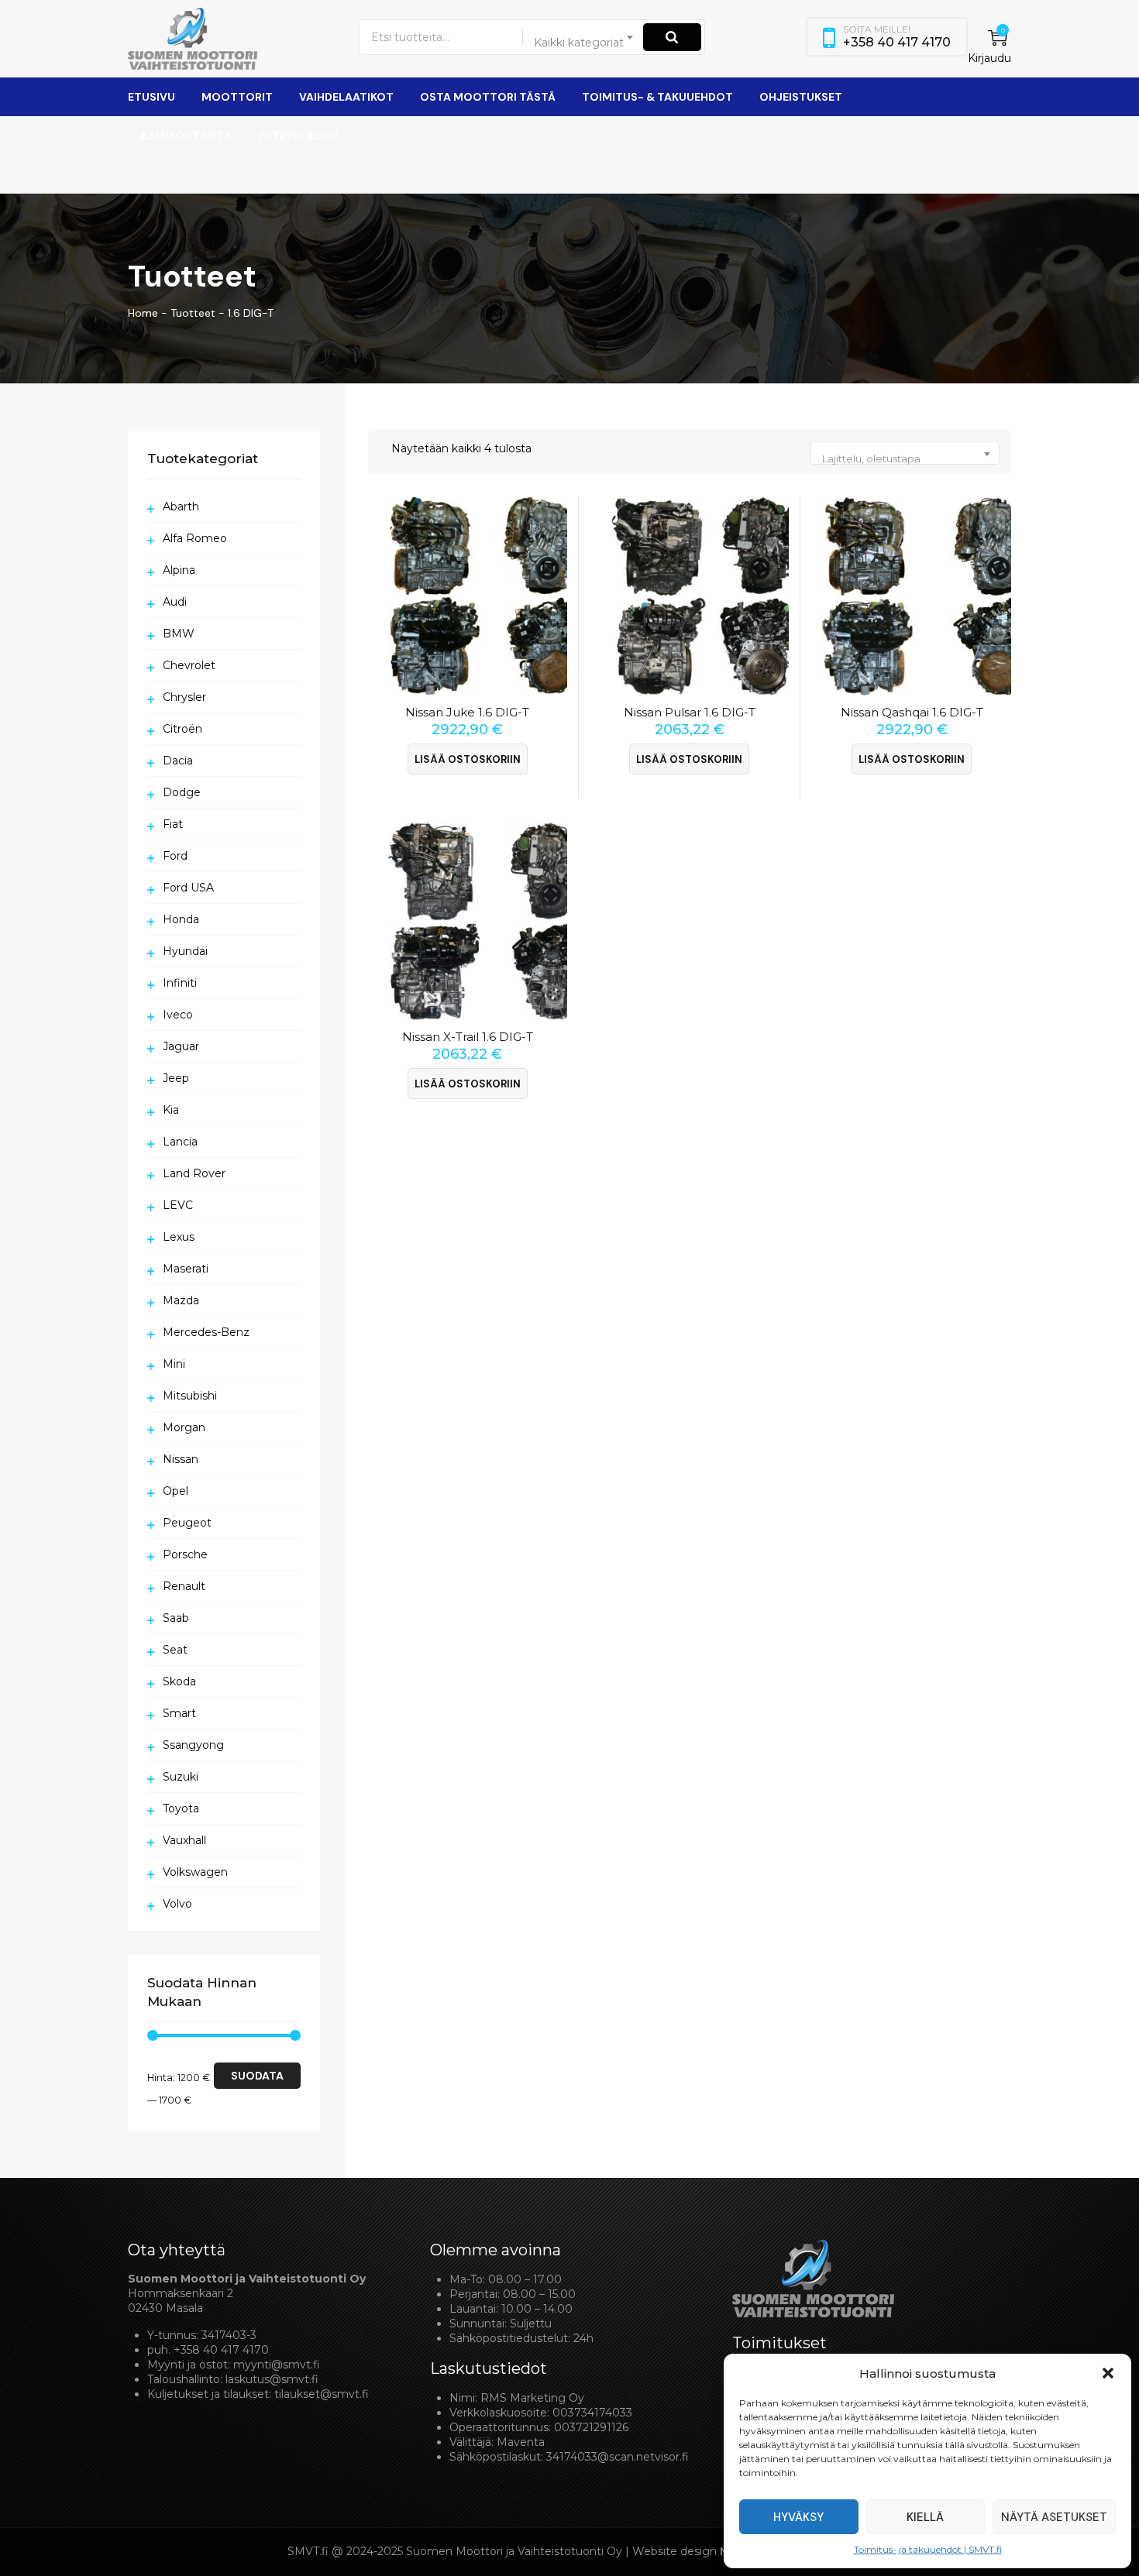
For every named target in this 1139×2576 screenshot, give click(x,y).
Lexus (179, 1237)
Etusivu (151, 97)
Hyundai (185, 951)
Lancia (180, 1142)
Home (143, 313)
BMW (179, 634)
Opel (175, 1491)
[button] (1108, 2373)
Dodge (182, 792)
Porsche (185, 1554)
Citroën (182, 729)
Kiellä (925, 2517)
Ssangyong (193, 1745)
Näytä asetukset (1054, 2517)
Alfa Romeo (195, 538)
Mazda (181, 1300)
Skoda (179, 1681)
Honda (181, 919)
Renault (184, 1586)
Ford (175, 856)
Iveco (178, 1015)
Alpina (179, 570)
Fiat (173, 824)
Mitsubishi (190, 1396)
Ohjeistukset (801, 97)
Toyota (181, 1808)
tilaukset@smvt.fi (322, 2394)
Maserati (186, 1269)
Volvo (177, 1904)
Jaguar (181, 1046)
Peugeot (187, 1523)
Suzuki (181, 1777)
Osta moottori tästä (488, 97)
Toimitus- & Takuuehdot (657, 97)
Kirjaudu (989, 58)
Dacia (178, 761)
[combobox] (584, 37)
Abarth (181, 507)
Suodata (257, 2076)
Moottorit (237, 97)
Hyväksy (798, 2517)
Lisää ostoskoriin (468, 759)
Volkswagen (195, 1872)
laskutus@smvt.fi (272, 2379)
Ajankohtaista (186, 136)
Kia (171, 1110)
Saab (176, 1618)
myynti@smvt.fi (277, 2365)
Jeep (176, 1078)
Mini (174, 1364)
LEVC (178, 1205)
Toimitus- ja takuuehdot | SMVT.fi (928, 2549)
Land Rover (194, 1173)
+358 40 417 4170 (221, 2350)
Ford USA (188, 888)
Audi (175, 602)
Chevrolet (189, 665)
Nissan (181, 1459)
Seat (175, 1650)
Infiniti (180, 983)
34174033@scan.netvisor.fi (618, 2457)
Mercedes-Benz (206, 1332)
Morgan (184, 1427)
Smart (179, 1713)
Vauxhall (184, 1840)
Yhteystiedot (299, 136)
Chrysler (184, 697)
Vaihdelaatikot (346, 97)
